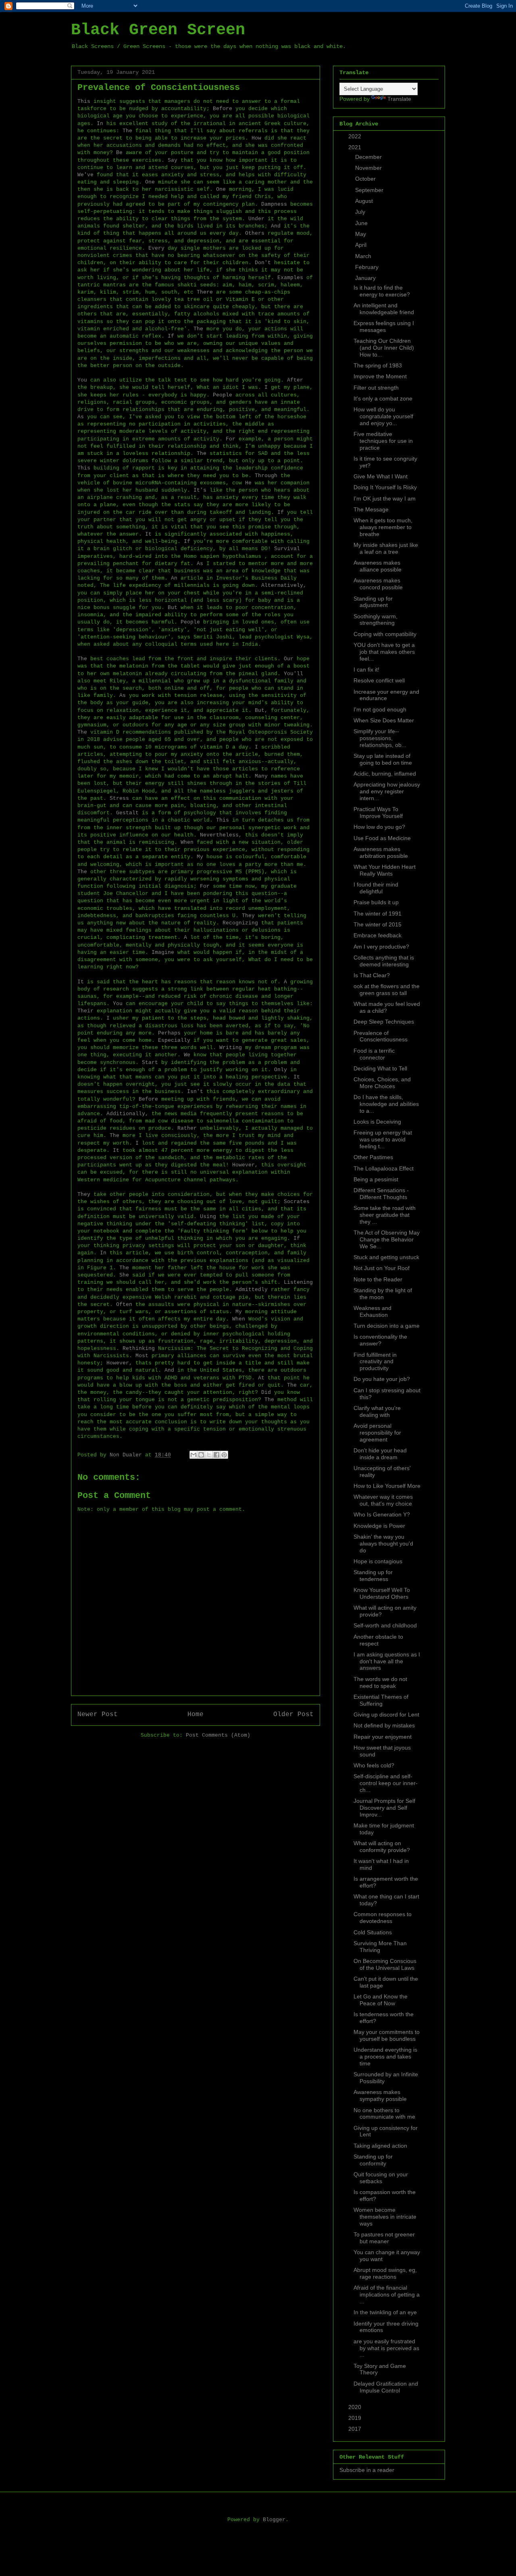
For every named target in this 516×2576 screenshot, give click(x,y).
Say (173, 160)
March (364, 256)
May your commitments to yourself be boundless (387, 2035)
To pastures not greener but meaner (384, 2238)
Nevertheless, (221, 835)
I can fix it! (366, 670)
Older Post (293, 1715)
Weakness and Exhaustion (372, 1311)
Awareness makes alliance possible (378, 566)
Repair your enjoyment (383, 1737)
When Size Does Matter (384, 720)
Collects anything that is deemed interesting (384, 961)
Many (261, 776)
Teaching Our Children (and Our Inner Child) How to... (384, 348)
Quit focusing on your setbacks (381, 2178)
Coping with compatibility (385, 634)
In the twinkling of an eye (385, 2312)
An (174, 578)
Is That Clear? (372, 975)
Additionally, (127, 1114)
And (276, 226)
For (231, 439)
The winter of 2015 (378, 924)
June (362, 223)
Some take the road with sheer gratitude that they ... (385, 1215)
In (100, 124)
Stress (119, 798)
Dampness (274, 204)
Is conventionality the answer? (380, 1340)
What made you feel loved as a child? (387, 1007)
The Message (371, 509)
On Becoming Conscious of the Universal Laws (385, 1964)
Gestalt (127, 813)
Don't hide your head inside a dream (380, 1454)
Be (119, 153)
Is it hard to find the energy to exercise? (382, 291)
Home (196, 1715)
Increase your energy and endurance (386, 695)
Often (124, 1305)
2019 (356, 2418)
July (361, 212)
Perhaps (169, 1033)
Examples (290, 278)
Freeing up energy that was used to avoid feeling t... (383, 1139)
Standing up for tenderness (373, 1576)
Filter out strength (376, 388)
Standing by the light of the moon (383, 1294)
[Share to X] (209, 1455)
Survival (287, 549)
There (205, 292)
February (368, 267)
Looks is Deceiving (377, 1122)
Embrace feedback (378, 935)
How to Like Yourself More (387, 1486)
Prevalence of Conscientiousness (381, 1036)
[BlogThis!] (201, 1455)
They (248, 916)
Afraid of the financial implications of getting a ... (387, 2294)
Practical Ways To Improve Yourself (378, 812)
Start (150, 1063)
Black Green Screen (158, 30)
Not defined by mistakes (384, 1725)
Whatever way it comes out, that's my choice (383, 1500)
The (127, 131)
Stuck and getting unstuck (386, 1257)
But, (261, 710)
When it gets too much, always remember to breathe (383, 527)
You (82, 380)
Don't (263, 263)
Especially (174, 1040)
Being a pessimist (376, 1179)
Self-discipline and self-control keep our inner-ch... (386, 1783)
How (256, 138)
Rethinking (139, 1348)
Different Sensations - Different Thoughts (381, 1194)
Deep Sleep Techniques (384, 1022)
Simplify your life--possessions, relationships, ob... (380, 738)
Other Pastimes (373, 1157)
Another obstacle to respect (378, 1640)
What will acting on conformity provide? (382, 1847)
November (369, 168)
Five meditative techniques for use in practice (383, 441)
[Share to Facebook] (216, 1455)
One (150, 182)
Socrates (297, 1202)
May (361, 234)
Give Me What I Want (381, 476)
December (369, 157)
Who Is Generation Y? (382, 1514)
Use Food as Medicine (382, 838)
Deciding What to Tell (380, 1068)
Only (281, 1070)
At (261, 1378)
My (200, 857)
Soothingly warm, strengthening (376, 620)
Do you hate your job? (382, 1379)
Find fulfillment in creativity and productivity (375, 1362)
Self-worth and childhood (385, 1625)
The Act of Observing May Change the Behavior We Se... (387, 1239)
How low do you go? (379, 827)
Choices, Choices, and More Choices (382, 1083)
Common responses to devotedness (383, 1918)
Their (85, 1011)
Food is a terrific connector (374, 1054)
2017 (356, 2429)
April (362, 245)
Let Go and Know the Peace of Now (381, 2000)
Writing (231, 1048)
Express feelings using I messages (384, 326)
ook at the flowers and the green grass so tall (387, 990)
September (370, 190)
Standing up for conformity (373, 2160)
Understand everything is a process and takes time (385, 2057)
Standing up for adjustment (373, 602)
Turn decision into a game (387, 1326)
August (365, 201)
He (248, 483)
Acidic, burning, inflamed (385, 774)
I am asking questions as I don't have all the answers (387, 1661)
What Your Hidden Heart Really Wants (385, 870)
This (84, 101)
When (187, 842)
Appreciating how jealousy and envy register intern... (387, 791)
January (366, 278)
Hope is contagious (378, 1561)
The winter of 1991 (378, 914)
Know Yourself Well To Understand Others (382, 1593)
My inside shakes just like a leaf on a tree (386, 548)
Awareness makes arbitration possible (381, 852)
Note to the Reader (378, 1279)
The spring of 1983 (378, 365)
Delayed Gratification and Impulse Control (386, 2387)
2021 (356, 147)
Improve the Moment (380, 376)
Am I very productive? (381, 947)
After (295, 380)
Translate (399, 99)
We (187, 1055)
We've (85, 175)
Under (256, 219)
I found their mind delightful (376, 888)
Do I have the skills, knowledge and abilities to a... (386, 1104)
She (124, 1275)
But (173, 608)
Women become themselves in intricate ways (385, 2217)
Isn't (195, 1092)
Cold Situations (373, 1932)
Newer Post (98, 1715)
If (171, 336)
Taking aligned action (380, 2146)
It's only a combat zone (383, 398)
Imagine (163, 952)
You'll (293, 674)
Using (208, 1217)
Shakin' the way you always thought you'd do (383, 1544)
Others (255, 233)
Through (266, 476)
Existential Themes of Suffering (381, 1700)
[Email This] (193, 1455)
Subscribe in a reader (367, 2470)
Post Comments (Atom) (218, 1735)
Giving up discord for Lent (386, 1715)
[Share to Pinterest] (224, 1455)
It (148, 534)
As (81, 417)
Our (289, 659)
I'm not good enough (380, 709)
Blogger (274, 2520)
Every (156, 248)
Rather (187, 1128)
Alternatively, (284, 585)
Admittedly (252, 1290)
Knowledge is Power (379, 1526)
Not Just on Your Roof (382, 1268)
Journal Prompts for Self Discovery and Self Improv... (384, 1808)
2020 (356, 2407)
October (366, 179)
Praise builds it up (376, 902)
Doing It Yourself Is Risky (385, 487)
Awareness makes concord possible (378, 584)
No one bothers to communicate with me (384, 2114)
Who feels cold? (374, 1765)
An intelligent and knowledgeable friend (384, 309)
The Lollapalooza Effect (384, 1168)
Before (223, 109)
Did (266, 1392)
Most (142, 1356)
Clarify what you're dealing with (377, 1411)
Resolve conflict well (379, 680)
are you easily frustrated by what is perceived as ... (386, 2348)
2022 (356, 136)
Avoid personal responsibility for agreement (377, 1433)
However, (245, 1165)
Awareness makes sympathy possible (380, 2095)
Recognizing (240, 923)
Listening (298, 1282)
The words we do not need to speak (380, 1682)
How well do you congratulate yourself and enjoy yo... (383, 416)
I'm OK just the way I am (385, 499)
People (223, 395)
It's (200, 490)
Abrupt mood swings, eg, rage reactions (385, 2273)
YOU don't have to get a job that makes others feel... (384, 652)
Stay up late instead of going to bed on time (383, 759)
